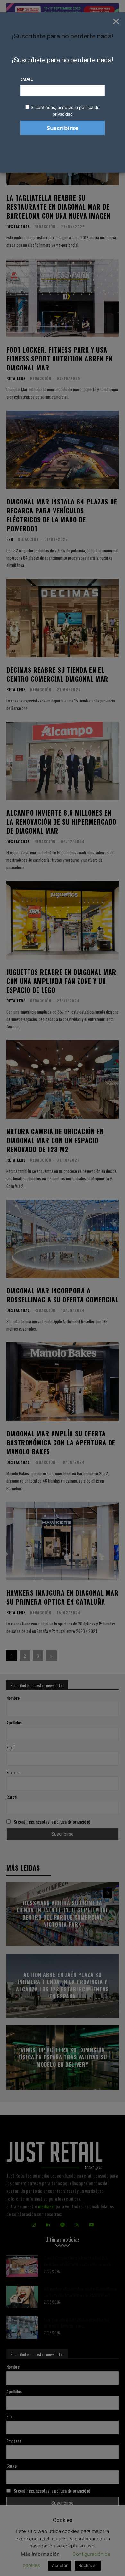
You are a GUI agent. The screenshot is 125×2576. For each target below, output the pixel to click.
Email (26, 79)
